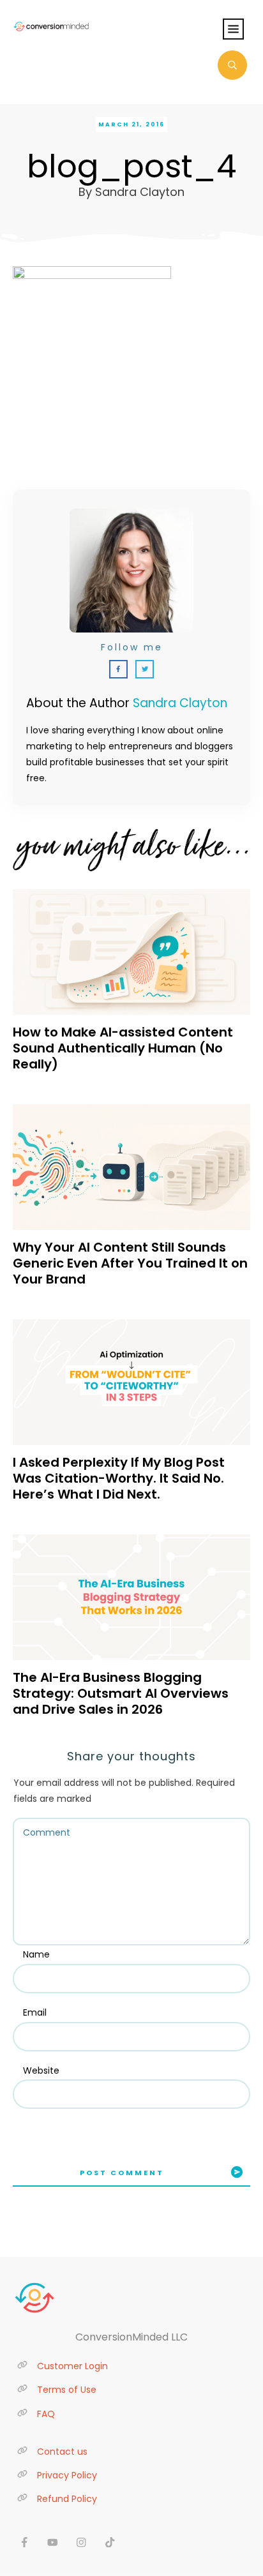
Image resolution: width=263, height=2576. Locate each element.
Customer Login (72, 2366)
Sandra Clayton (180, 703)
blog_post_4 (131, 166)
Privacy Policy (67, 2475)
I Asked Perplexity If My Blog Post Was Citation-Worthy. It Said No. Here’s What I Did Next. (119, 1478)
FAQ (46, 2414)
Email (35, 2012)
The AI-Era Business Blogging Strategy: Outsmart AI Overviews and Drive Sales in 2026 (121, 1693)
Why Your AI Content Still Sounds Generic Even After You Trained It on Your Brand (130, 1263)
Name (36, 1954)
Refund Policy (67, 2499)
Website (41, 2071)
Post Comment (122, 2173)
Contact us (62, 2452)
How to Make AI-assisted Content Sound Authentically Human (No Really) (123, 1048)
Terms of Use (67, 2390)
